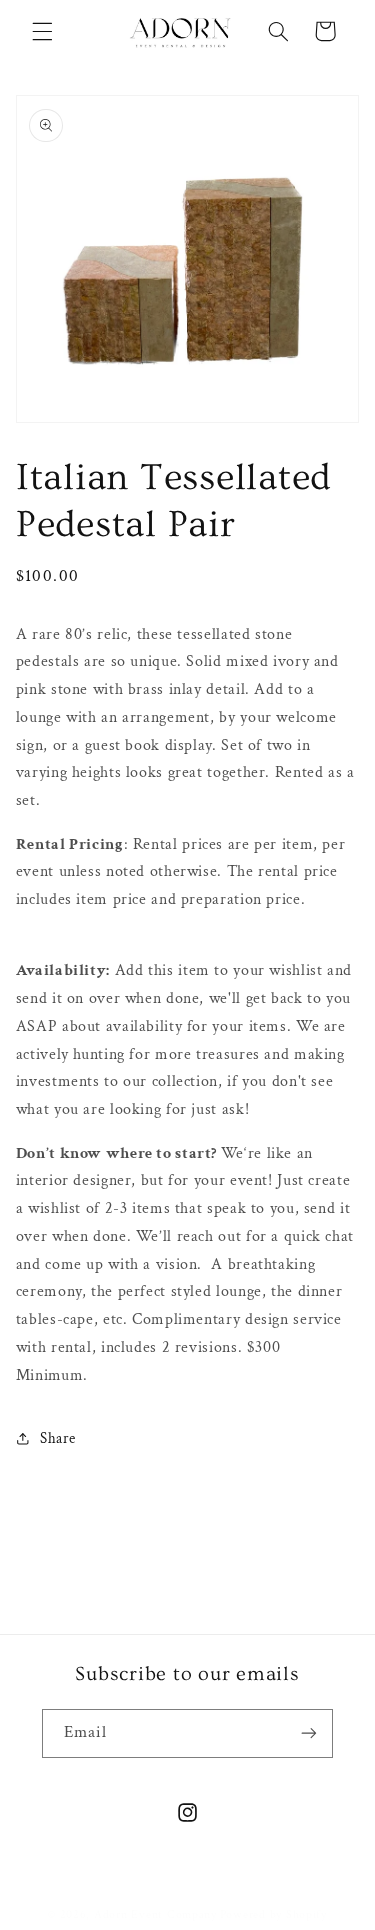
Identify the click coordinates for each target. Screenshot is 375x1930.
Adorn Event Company (155, 1914)
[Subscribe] (309, 1733)
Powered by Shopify (273, 1914)
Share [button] (58, 1438)
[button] (42, 31)
